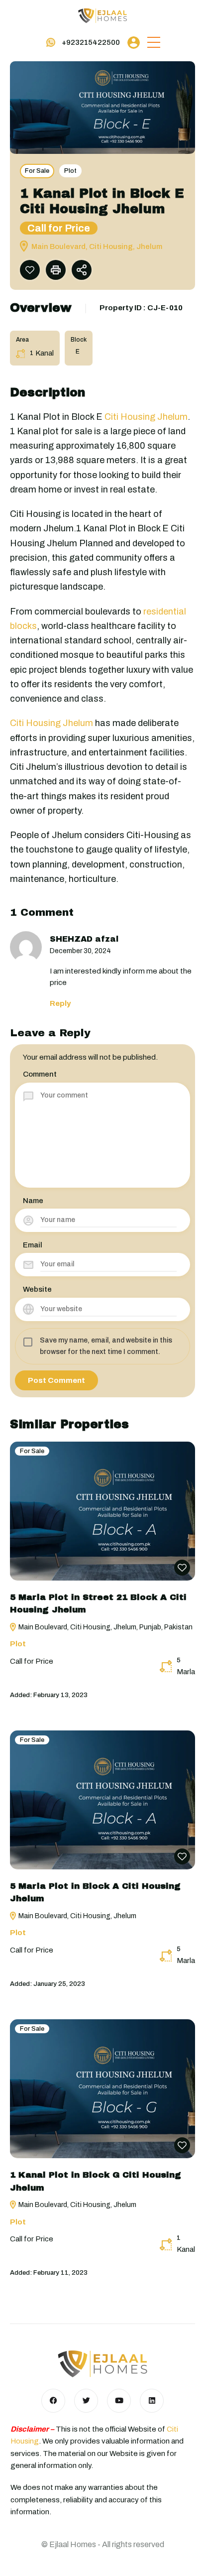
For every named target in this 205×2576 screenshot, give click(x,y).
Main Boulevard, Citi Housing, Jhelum (77, 1916)
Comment (40, 1074)
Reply (60, 1003)
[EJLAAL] (102, 15)
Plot (70, 171)
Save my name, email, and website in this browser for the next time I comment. (106, 1346)
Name (33, 1201)
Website (37, 1289)
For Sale (37, 171)
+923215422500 (91, 42)
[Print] (56, 270)
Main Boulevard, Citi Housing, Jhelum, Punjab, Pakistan (105, 1627)
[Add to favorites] (30, 270)
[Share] (82, 270)
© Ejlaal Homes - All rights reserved (103, 2544)
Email (33, 1245)
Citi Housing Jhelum (146, 417)
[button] (154, 43)
